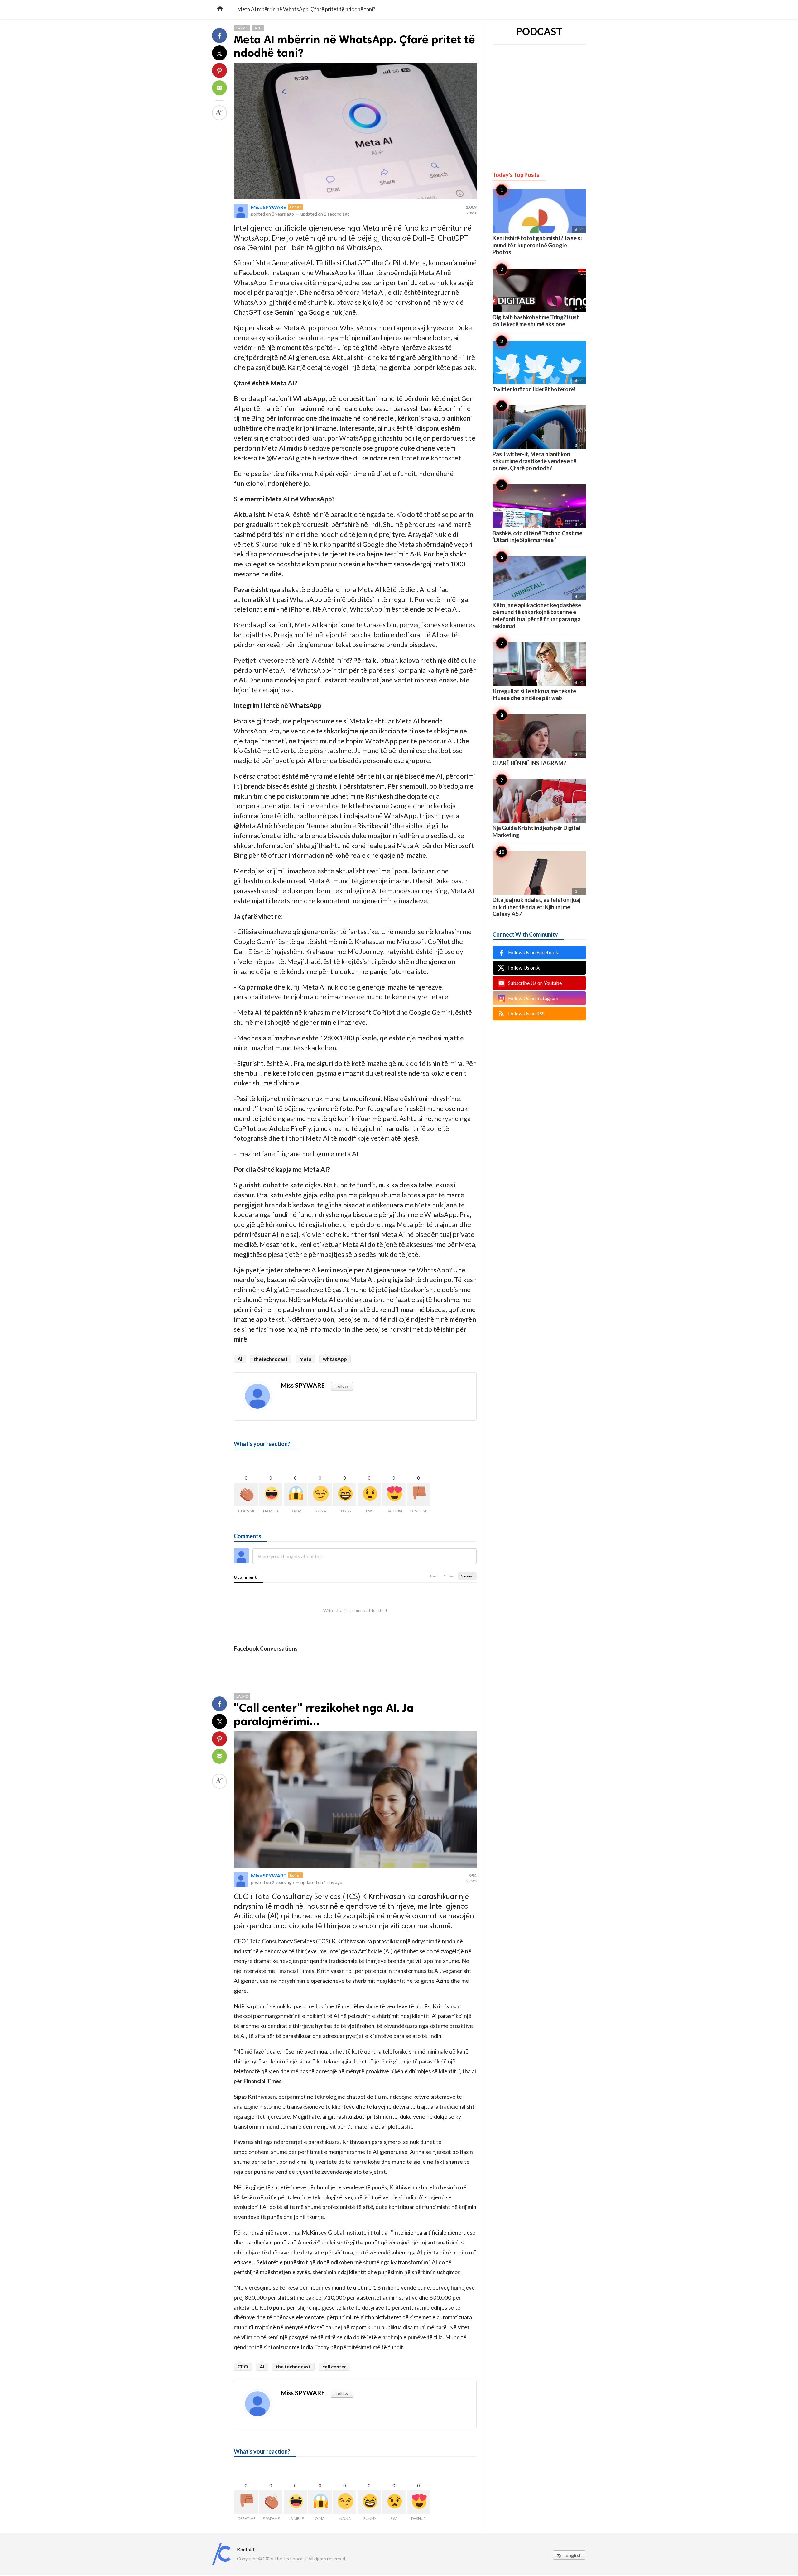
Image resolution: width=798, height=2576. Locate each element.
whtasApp (335, 1359)
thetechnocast (271, 1359)
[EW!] (369, 1494)
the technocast (293, 2366)
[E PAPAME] (246, 1494)
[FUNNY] (345, 1494)
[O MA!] (295, 1494)
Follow (342, 1386)
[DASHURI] (394, 1494)
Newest (467, 1576)
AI (240, 1359)
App (258, 28)
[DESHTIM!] (418, 1494)
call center (334, 2366)
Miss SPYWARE (269, 207)
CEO (243, 2366)
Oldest (449, 1576)
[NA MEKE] (271, 1494)
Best (434, 1576)
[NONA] (320, 1494)
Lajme (242, 28)
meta (305, 1359)
